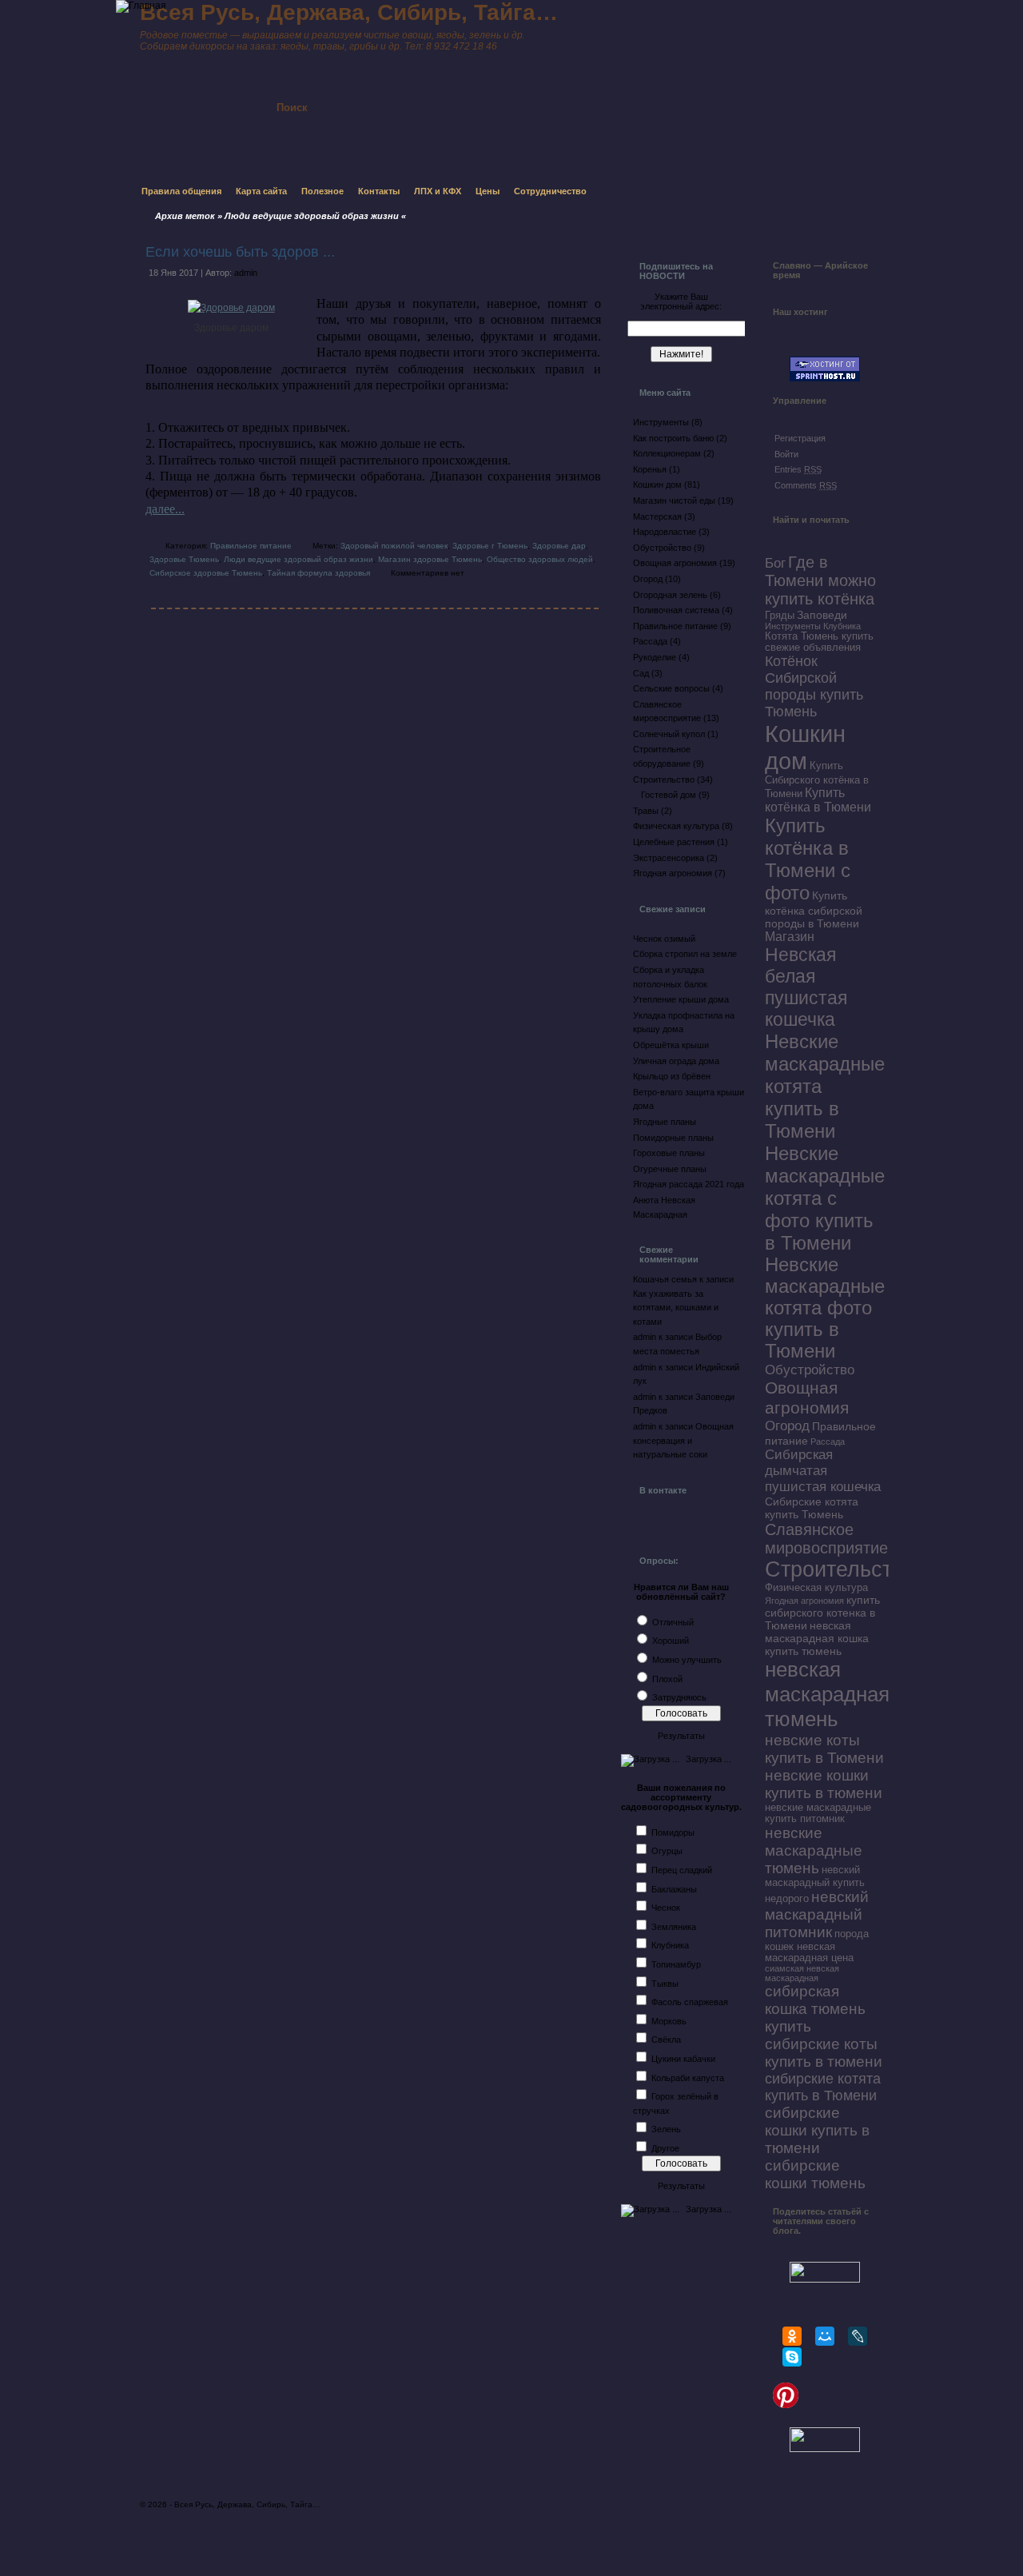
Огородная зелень (670, 595)
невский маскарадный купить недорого (815, 1884)
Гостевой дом (669, 795)
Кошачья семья (665, 1279)
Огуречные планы (670, 1169)
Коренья (650, 469)
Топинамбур (676, 1964)
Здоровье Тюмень (184, 559)
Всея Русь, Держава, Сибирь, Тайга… (247, 2504)
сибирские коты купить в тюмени (824, 2053)
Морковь (669, 2021)
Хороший (671, 1641)
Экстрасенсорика (669, 858)
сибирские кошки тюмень (815, 2174)
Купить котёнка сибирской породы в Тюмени (814, 909)
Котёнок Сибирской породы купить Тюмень (814, 686)
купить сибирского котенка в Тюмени (822, 1613)
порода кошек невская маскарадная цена (817, 1946)
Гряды (780, 616)
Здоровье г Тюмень (490, 546)
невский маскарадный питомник (817, 1914)
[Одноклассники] (792, 2336)
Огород (648, 579)
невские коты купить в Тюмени (824, 1749)
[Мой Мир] (825, 2336)
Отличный (673, 1622)
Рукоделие (655, 657)
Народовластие (665, 532)
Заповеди (822, 615)
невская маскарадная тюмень (827, 1694)
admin (246, 273)
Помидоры (673, 1832)
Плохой (667, 1679)
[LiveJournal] (858, 2336)
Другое (665, 2148)
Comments (806, 485)
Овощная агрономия (675, 563)
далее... (165, 509)
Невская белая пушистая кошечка (806, 987)
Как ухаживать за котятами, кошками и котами (676, 1308)
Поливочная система (676, 610)
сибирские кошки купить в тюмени (817, 2130)
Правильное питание (251, 546)
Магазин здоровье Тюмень (430, 559)
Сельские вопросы (671, 688)
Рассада (650, 641)
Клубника (670, 1945)
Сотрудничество (550, 191)
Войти (786, 454)
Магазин (790, 937)
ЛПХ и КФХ (438, 191)
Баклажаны (674, 1889)
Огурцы (667, 1851)
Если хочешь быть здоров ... (240, 252)
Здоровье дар (559, 546)
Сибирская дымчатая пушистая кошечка (823, 1471)
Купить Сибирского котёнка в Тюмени (817, 780)
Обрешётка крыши (671, 1045)
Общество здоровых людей (540, 559)
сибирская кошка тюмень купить (815, 2009)
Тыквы (665, 1984)
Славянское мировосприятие (826, 1539)
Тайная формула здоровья (318, 573)
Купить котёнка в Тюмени (818, 800)
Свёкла (666, 2040)
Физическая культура (676, 826)
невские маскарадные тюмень (814, 1850)
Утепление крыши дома (681, 999)
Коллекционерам (667, 453)
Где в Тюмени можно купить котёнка (820, 580)
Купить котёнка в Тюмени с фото (808, 859)
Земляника (674, 1927)
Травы (646, 811)
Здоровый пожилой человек (394, 546)
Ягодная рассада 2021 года (689, 1184)
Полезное (322, 191)
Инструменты (661, 422)
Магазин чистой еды (674, 500)
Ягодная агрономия (673, 873)
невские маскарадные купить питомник (818, 1813)
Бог (775, 563)
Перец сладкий (682, 1870)
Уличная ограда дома (676, 1061)
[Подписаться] (470, 94)
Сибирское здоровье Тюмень (206, 573)
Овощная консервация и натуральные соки (683, 1440)
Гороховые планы (669, 1153)
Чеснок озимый (664, 939)
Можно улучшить (687, 1660)
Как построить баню (673, 438)
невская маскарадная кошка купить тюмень (817, 1638)
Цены (488, 191)
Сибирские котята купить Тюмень (812, 1508)
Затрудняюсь (679, 1697)
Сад (641, 673)
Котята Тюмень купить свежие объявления (819, 642)
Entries (798, 469)
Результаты (681, 1736)
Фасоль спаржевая (690, 2002)
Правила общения (181, 191)
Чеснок (666, 1908)
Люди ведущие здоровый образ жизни (299, 559)
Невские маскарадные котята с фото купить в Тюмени (825, 1198)
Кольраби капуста (688, 2078)
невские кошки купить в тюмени (824, 1784)
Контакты (379, 191)
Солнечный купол (669, 734)
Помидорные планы (673, 1138)
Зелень (666, 2129)
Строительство (664, 780)
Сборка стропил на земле (685, 954)
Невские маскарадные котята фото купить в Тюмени (825, 1308)
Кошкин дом (657, 484)
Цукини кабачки (683, 2059)
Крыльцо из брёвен (672, 1076)
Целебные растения (674, 842)
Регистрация (800, 438)
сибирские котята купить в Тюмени (823, 2087)
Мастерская (657, 516)
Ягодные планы (665, 1122)
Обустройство (662, 548)
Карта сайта (261, 191)
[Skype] (792, 2357)
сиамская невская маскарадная (802, 1973)
